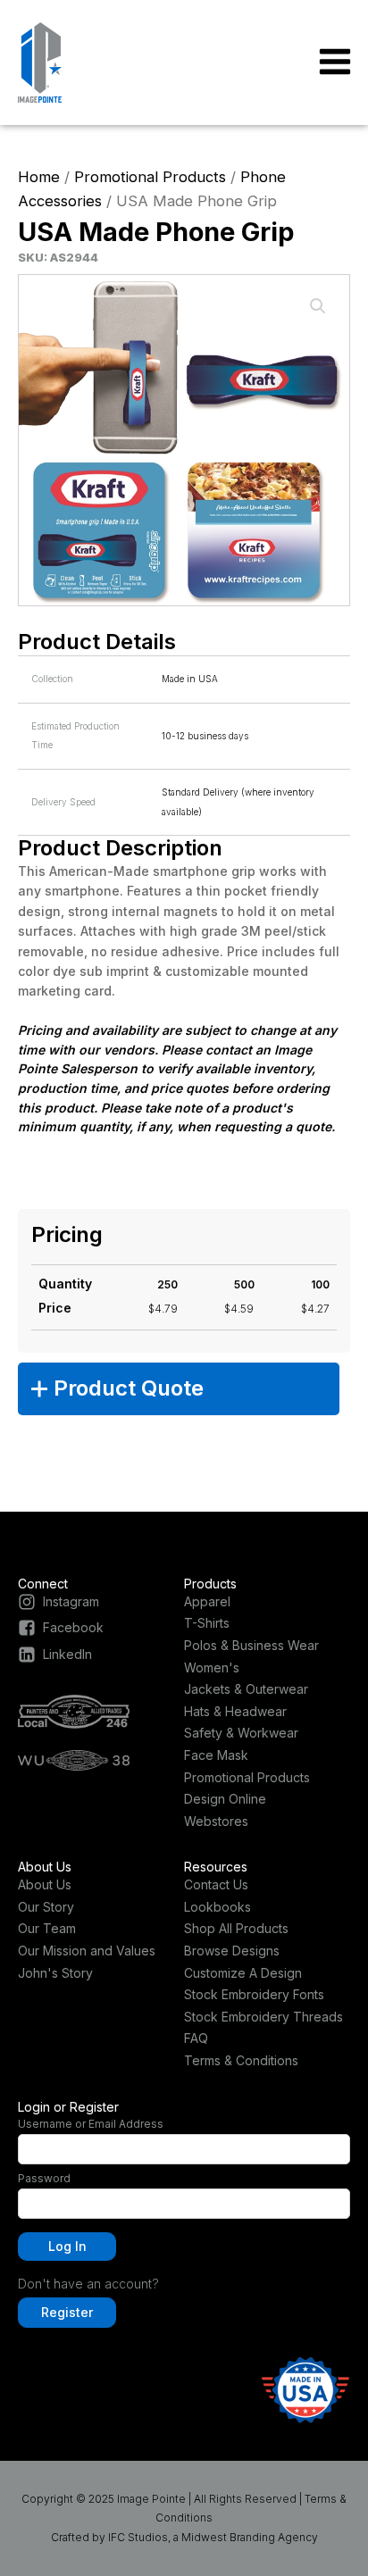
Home (39, 177)
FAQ (196, 2038)
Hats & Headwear (235, 1711)
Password (44, 2178)
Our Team (47, 1928)
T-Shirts (207, 1623)
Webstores (216, 1821)
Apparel (207, 1601)
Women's (212, 1667)
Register (67, 2312)
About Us (45, 1884)
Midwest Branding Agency (250, 2537)
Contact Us (216, 1884)
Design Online (225, 1799)
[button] (318, 306)
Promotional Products (150, 177)
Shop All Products (236, 1928)
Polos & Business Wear (251, 1645)
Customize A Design (243, 1973)
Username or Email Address (91, 2124)
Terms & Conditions (241, 2060)
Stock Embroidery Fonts (254, 1994)
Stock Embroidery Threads (263, 2017)
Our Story (46, 1907)
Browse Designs (232, 1951)
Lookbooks (217, 1907)
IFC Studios (138, 2537)
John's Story (55, 1973)
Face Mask (216, 1755)
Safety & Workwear (241, 1733)
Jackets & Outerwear (246, 1689)
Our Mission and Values (87, 1951)
